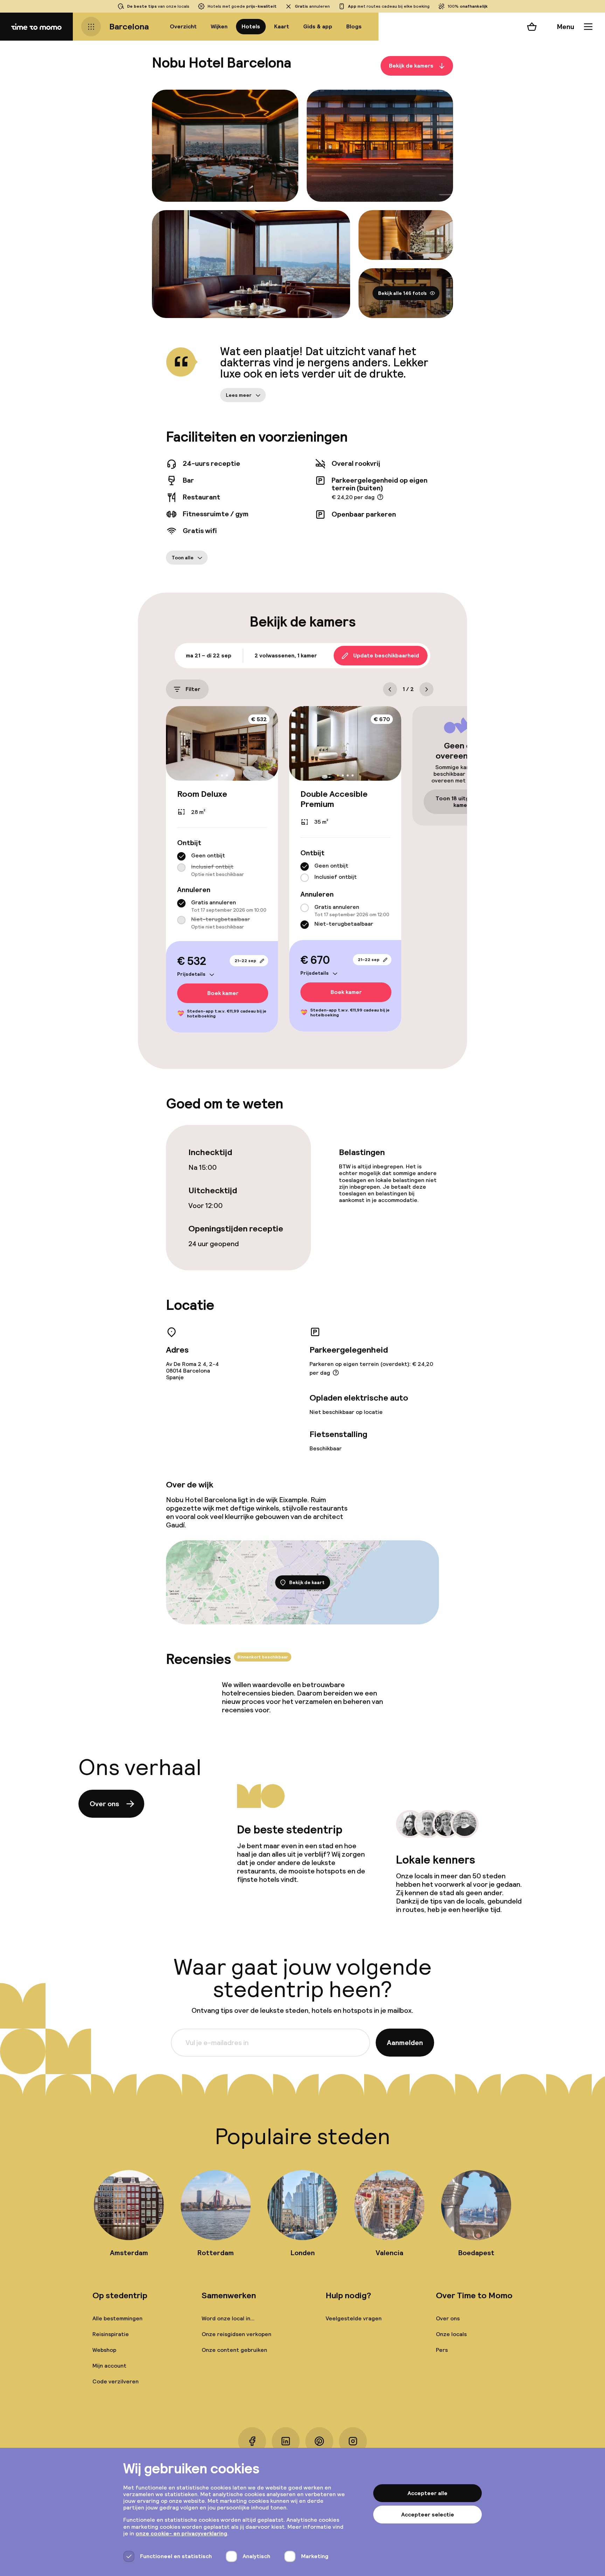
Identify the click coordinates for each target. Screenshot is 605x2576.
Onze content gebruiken (234, 2350)
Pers (442, 2350)
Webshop (104, 2350)
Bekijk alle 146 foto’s (402, 293)
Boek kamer (223, 993)
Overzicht (183, 26)
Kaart (282, 26)
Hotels (251, 26)
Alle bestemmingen (117, 2318)
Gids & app (318, 26)
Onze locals (451, 2334)
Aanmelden (405, 2043)
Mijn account (109, 2366)
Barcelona (129, 26)
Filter (193, 689)
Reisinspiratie (111, 2334)
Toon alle (183, 558)
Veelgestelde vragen (354, 2318)
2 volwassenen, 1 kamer (286, 655)
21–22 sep (245, 961)
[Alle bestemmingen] (91, 27)
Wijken (219, 26)
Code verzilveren (116, 2381)
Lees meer (239, 395)
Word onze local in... (228, 2318)
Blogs (354, 26)
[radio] (181, 856)
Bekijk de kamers (411, 66)
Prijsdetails (191, 974)
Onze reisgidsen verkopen (237, 2334)
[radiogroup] (222, 865)
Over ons (104, 1804)
